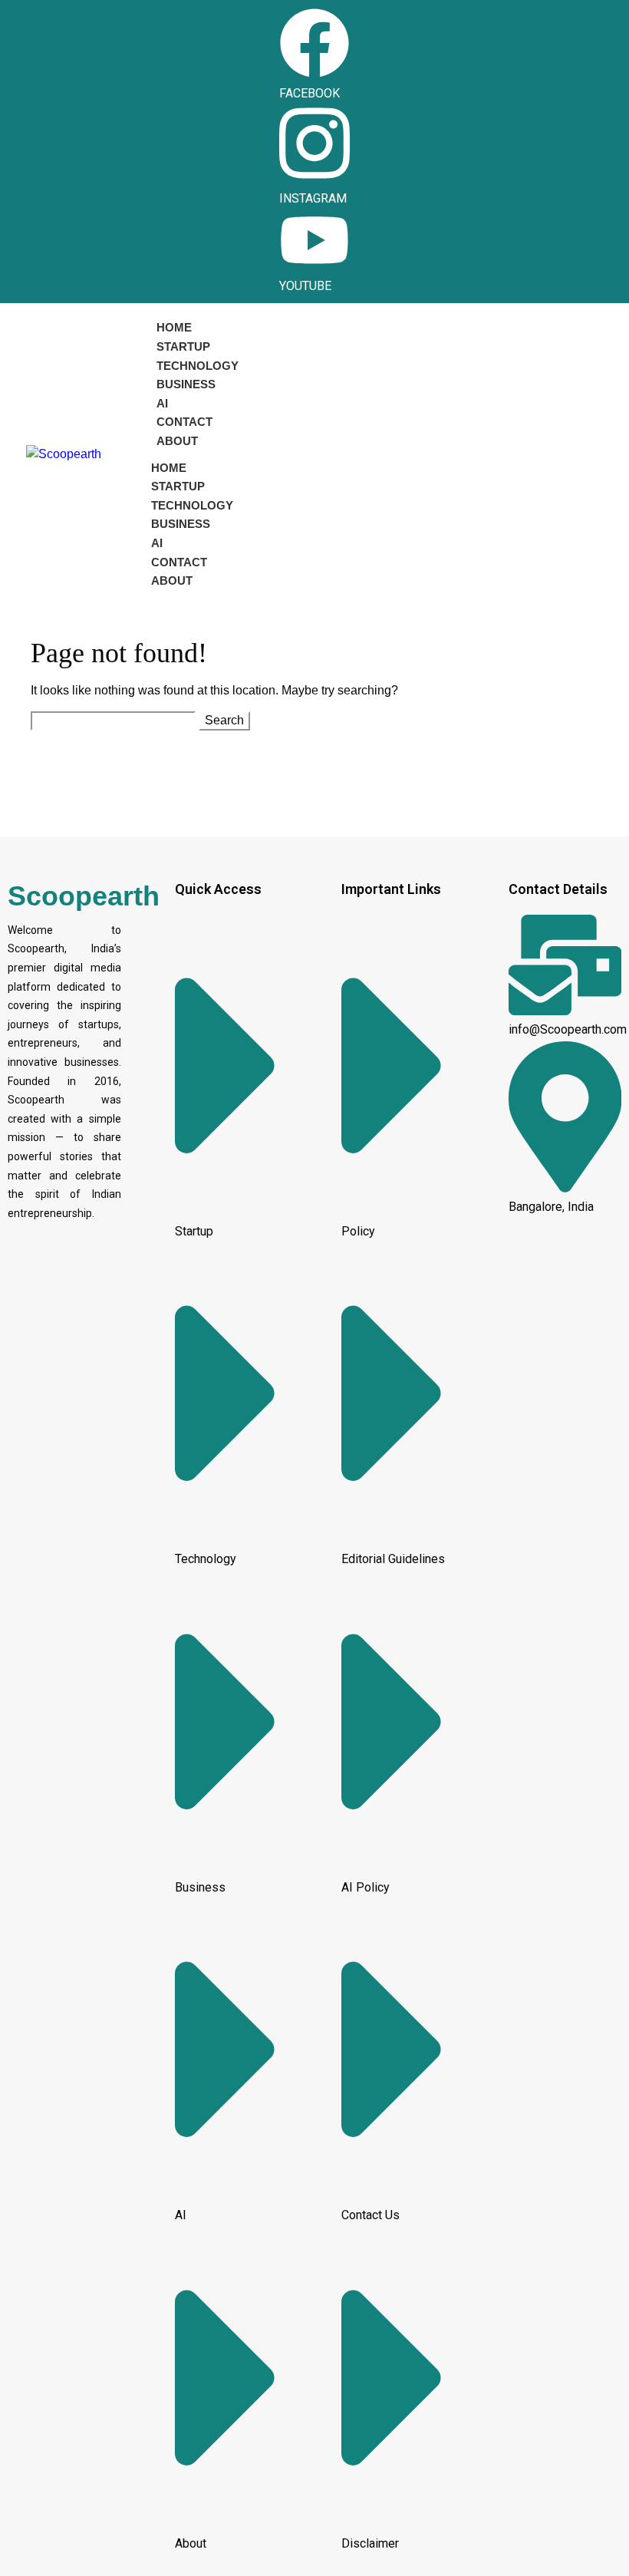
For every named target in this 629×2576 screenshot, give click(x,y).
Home (174, 327)
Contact (184, 422)
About (177, 441)
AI (162, 403)
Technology (198, 366)
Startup (183, 346)
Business (186, 384)
